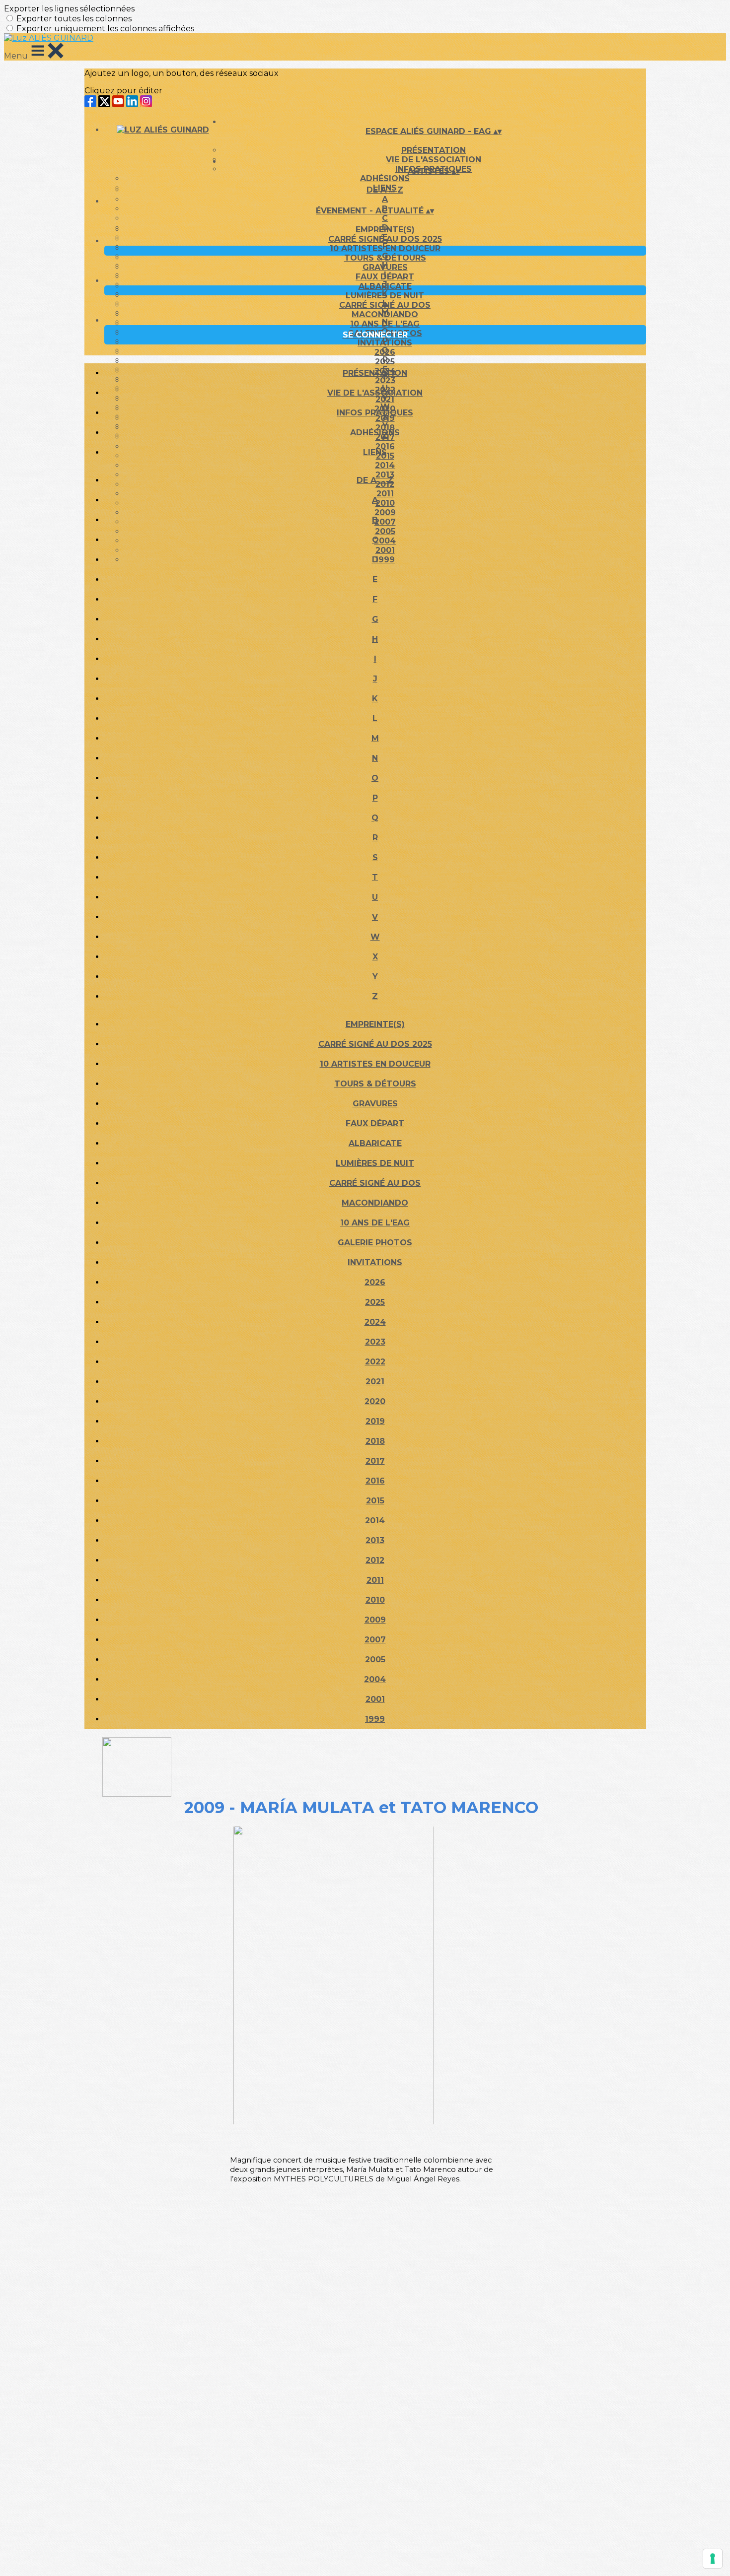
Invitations (385, 343)
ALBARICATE (385, 286)
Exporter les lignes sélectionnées (69, 9)
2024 (375, 1322)
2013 (375, 1540)
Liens (375, 452)
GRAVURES (385, 267)
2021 (375, 1382)
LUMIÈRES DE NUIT (385, 296)
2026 (385, 352)
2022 (375, 1362)
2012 (375, 1560)
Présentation (434, 150)
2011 (375, 1580)
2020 (375, 1401)
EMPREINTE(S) (385, 230)
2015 (375, 1501)
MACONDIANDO (385, 314)
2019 (375, 1421)
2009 (375, 1620)
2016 (375, 1481)
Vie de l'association (375, 393)
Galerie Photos (375, 1243)
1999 (375, 1719)
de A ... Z (385, 190)
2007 (375, 1640)
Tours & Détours (385, 258)
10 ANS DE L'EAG (385, 324)
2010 (375, 1600)
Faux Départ (385, 277)
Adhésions (385, 178)
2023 (375, 1342)
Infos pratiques (375, 413)
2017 (375, 1461)
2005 (375, 1660)
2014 (385, 465)
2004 (375, 1679)
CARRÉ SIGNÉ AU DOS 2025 (385, 239)
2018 (375, 1441)
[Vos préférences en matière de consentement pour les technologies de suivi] (713, 2559)
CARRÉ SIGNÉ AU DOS (385, 305)
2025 (385, 362)
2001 (375, 1699)
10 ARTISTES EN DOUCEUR (385, 248)
